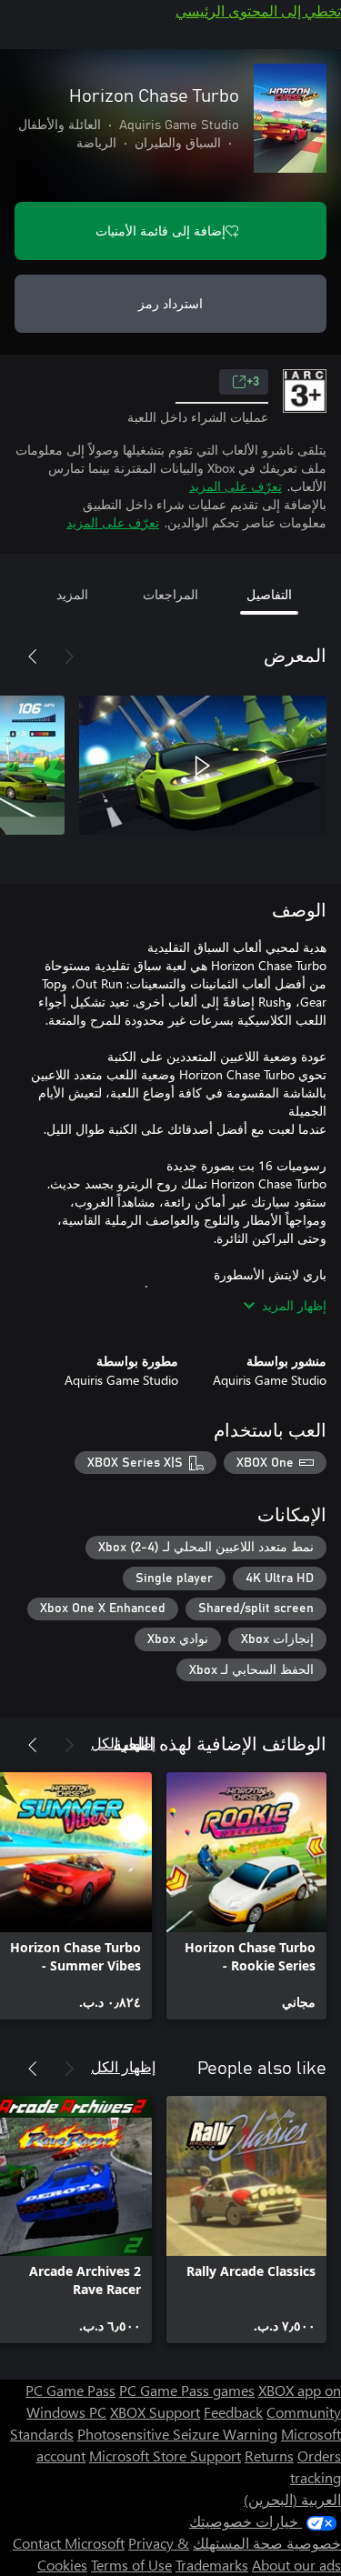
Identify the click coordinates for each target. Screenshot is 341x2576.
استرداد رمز (170, 303)
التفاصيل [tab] (269, 594)
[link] (246, 1896)
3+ (253, 382)
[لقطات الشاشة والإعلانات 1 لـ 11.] (203, 766)
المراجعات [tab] (170, 594)
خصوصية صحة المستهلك (267, 2543)
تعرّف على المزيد (236, 486)
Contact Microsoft (69, 2543)
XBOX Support (155, 2412)
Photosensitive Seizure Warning (177, 2434)
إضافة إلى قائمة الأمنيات (160, 231)
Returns (269, 2456)
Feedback (233, 2412)
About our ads (296, 2565)
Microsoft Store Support (165, 2456)
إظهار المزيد (294, 1305)
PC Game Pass (70, 2390)
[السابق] (69, 657)
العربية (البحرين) (292, 2499)
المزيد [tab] (72, 594)
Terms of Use (131, 2565)
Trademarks (212, 2565)
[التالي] (33, 657)
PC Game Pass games (187, 2390)
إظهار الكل (123, 1743)
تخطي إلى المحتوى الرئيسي (258, 10)
